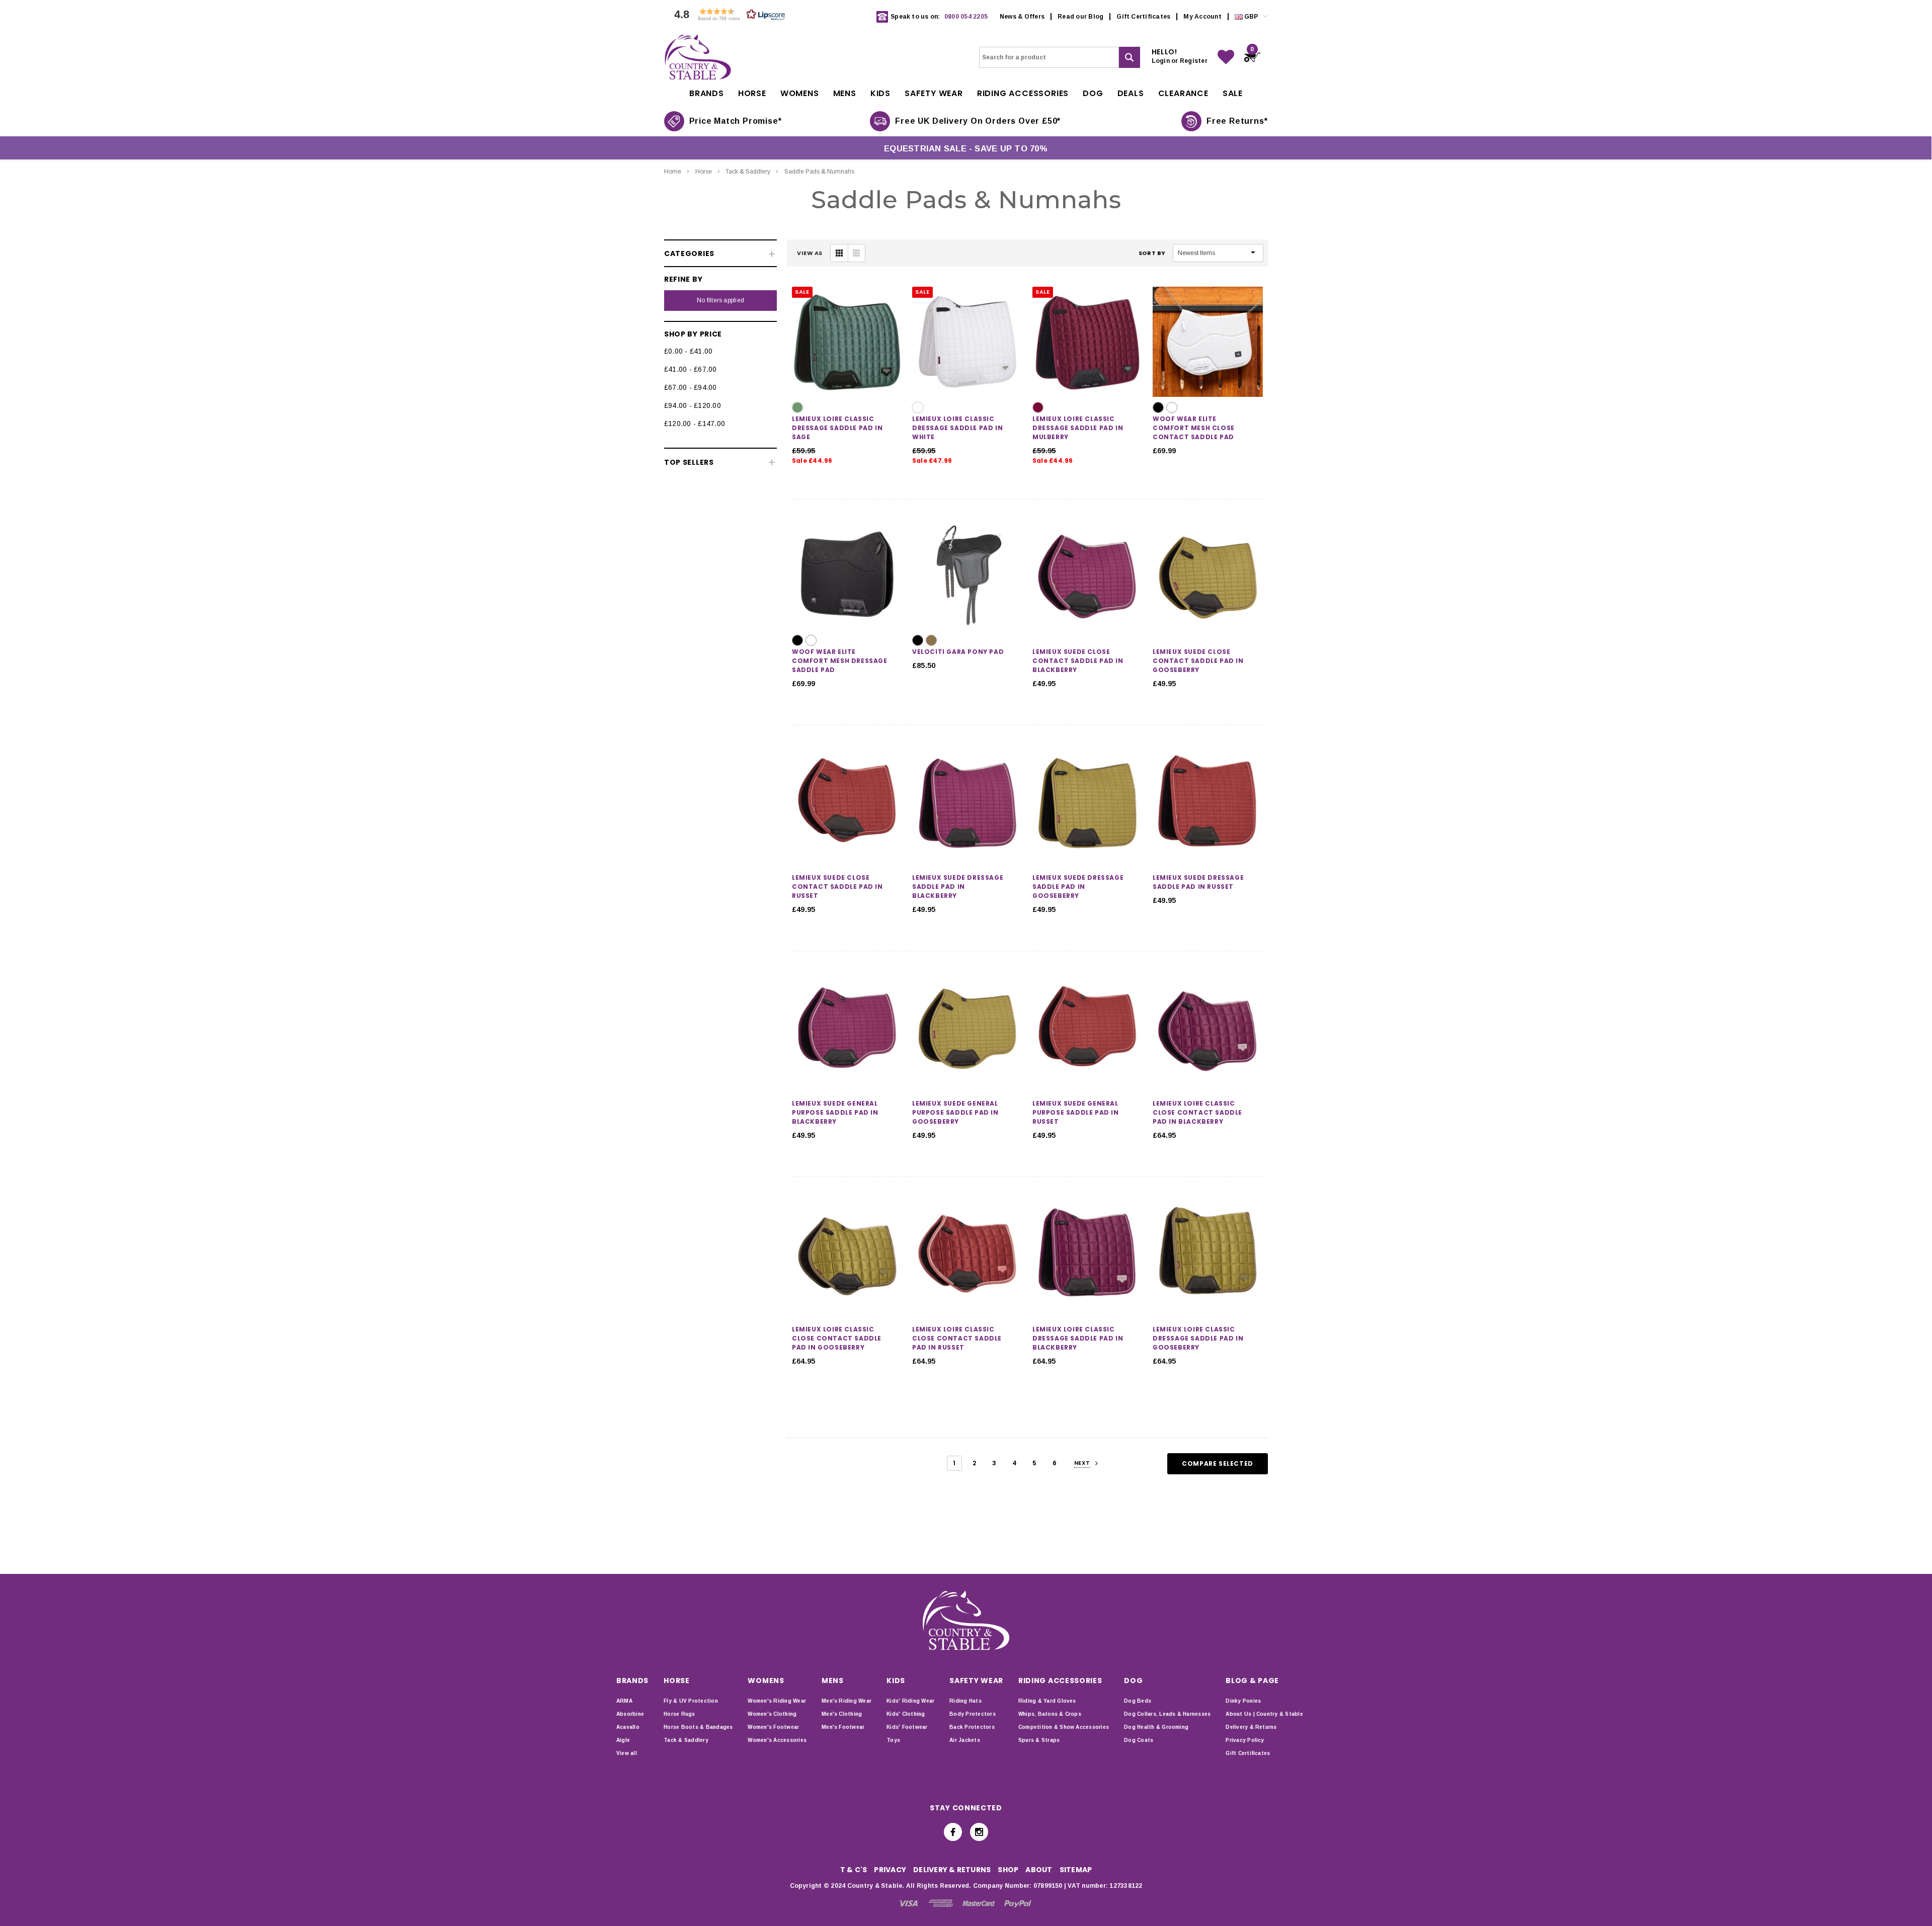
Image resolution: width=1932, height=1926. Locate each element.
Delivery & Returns (1251, 1727)
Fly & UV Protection (691, 1701)
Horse (704, 172)
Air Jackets (965, 1740)
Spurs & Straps (1039, 1740)
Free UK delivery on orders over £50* (978, 121)
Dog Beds (1138, 1701)
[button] (727, 17)
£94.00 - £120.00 (693, 405)
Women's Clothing (772, 1714)
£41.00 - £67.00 (691, 369)
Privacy (890, 1870)
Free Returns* (1237, 121)
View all (627, 1753)
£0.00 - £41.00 (688, 351)
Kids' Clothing (906, 1714)
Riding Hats (965, 1701)
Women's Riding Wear (777, 1701)
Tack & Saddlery (748, 172)
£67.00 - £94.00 (691, 387)
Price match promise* (736, 121)
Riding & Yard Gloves (1047, 1701)
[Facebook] (953, 1832)
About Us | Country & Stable (1264, 1714)
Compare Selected (1218, 1463)
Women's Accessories (777, 1740)
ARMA (624, 1701)
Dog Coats (1139, 1740)
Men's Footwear (843, 1727)
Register (1194, 61)
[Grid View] (839, 253)
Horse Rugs (679, 1714)
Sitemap (1076, 1870)
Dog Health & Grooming (1156, 1727)
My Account (1202, 17)
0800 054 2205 (966, 17)
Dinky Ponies (1243, 1701)
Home (673, 172)
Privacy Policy (1245, 1740)
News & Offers (1022, 17)
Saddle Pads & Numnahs (819, 172)
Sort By (1152, 253)
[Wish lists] (1226, 57)
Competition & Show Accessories (1064, 1727)
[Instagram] (979, 1832)
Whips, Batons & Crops (1050, 1714)
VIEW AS (810, 253)
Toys (893, 1740)
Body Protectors (973, 1714)
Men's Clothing (842, 1714)
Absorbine (630, 1714)
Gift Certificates (1143, 17)
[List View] (856, 253)
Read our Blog (1080, 17)
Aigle (623, 1740)
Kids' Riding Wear (910, 1701)
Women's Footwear (773, 1727)
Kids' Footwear (907, 1727)
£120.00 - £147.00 (695, 424)
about (1039, 1870)
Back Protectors (972, 1727)
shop (1008, 1870)
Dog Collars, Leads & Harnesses (1167, 1714)
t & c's (854, 1870)
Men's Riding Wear (847, 1701)
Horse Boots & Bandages (698, 1727)
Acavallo (628, 1727)
